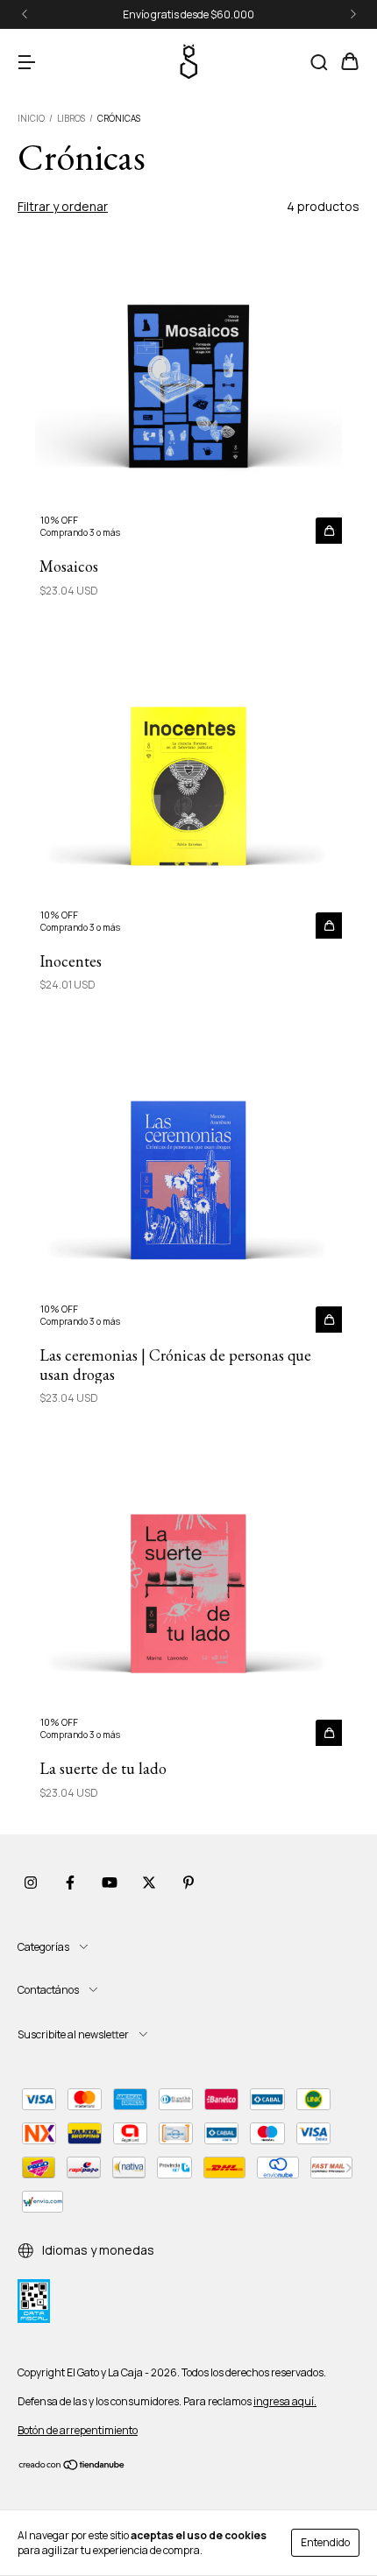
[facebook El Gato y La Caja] (70, 1883)
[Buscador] (319, 63)
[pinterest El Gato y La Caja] (188, 1883)
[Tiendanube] (72, 2467)
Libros (71, 118)
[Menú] (26, 63)
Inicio (31, 118)
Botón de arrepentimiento (78, 2430)
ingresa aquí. (285, 2401)
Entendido (325, 2542)
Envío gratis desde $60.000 (188, 14)
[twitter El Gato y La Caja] (149, 1883)
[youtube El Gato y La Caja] (110, 1883)
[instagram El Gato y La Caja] (31, 1883)
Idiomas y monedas (97, 2250)
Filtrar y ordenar (63, 206)
